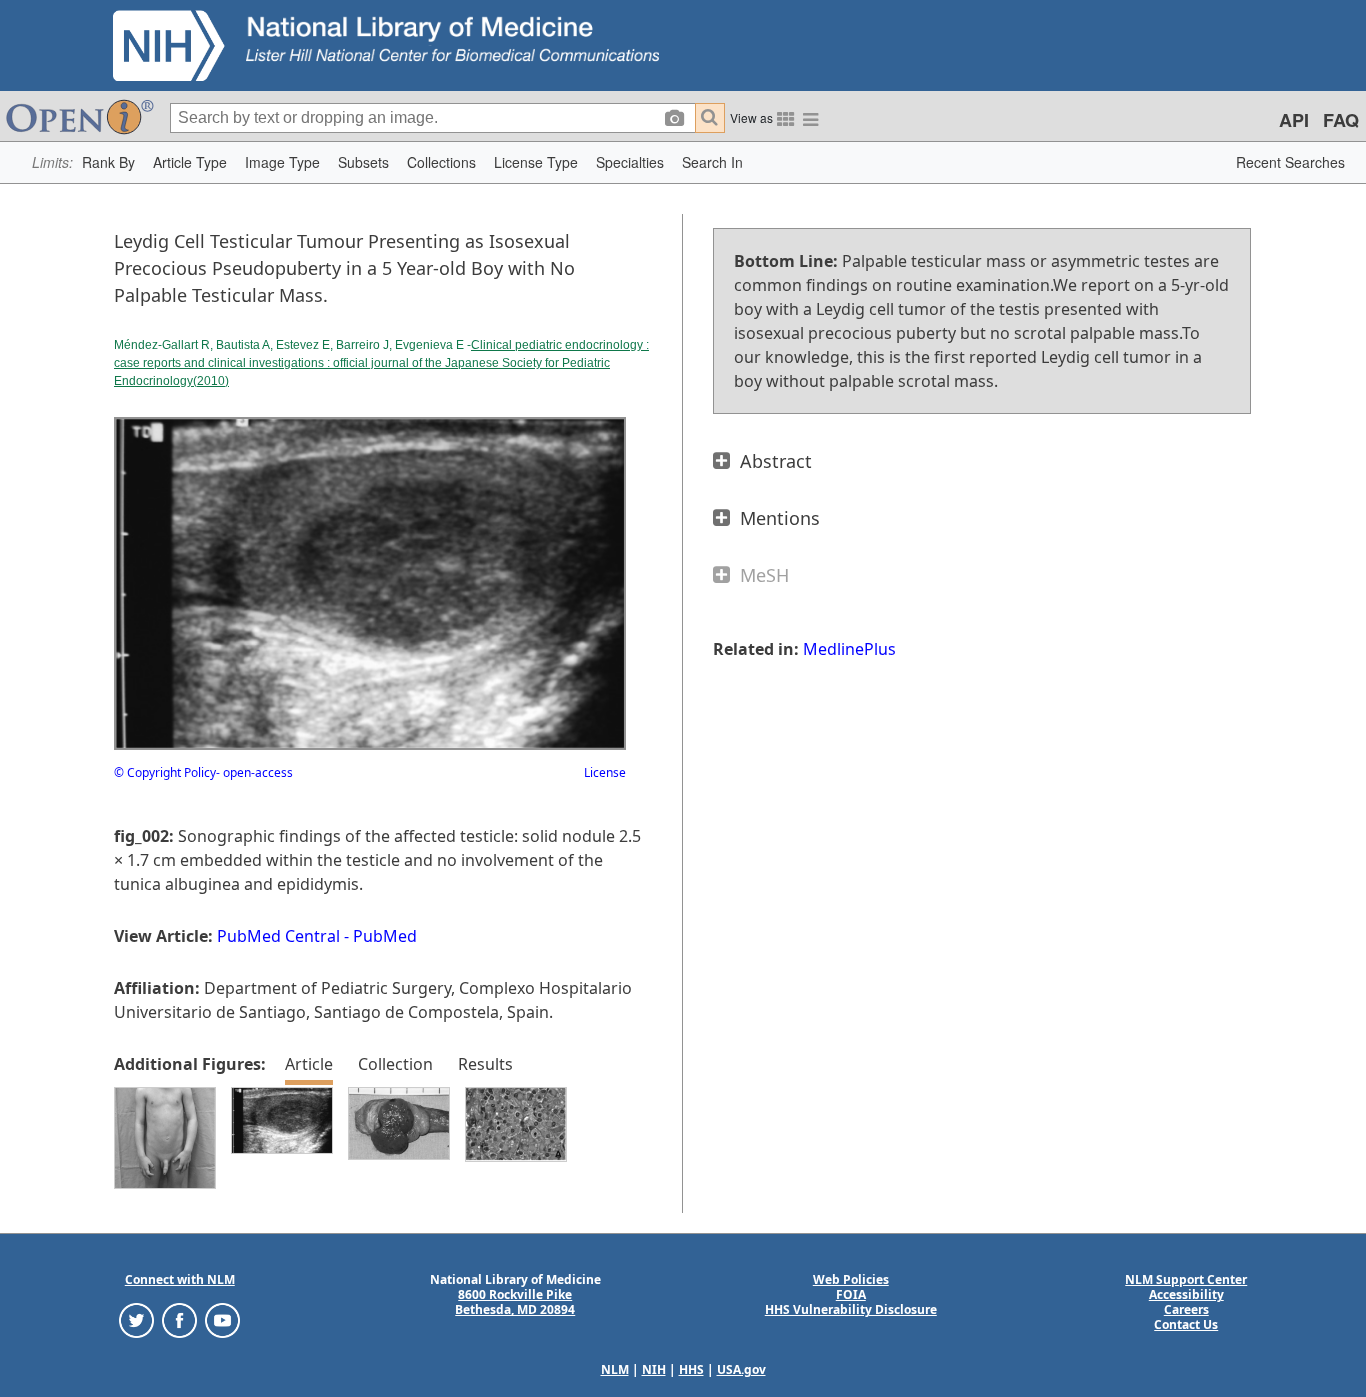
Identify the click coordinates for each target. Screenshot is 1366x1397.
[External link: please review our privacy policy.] (136, 1319)
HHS (691, 1369)
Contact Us (1186, 1324)
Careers (1186, 1309)
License (605, 772)
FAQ (1341, 120)
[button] (108, 162)
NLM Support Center (1186, 1279)
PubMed (385, 936)
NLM (615, 1369)
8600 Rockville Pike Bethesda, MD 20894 (515, 1302)
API (1294, 120)
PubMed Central (278, 936)
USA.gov (741, 1369)
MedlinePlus (849, 649)
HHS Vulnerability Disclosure (851, 1309)
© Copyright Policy (165, 772)
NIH (654, 1369)
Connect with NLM (180, 1279)
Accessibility (1186, 1294)
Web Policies (851, 1279)
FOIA (851, 1294)
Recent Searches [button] (1290, 162)
